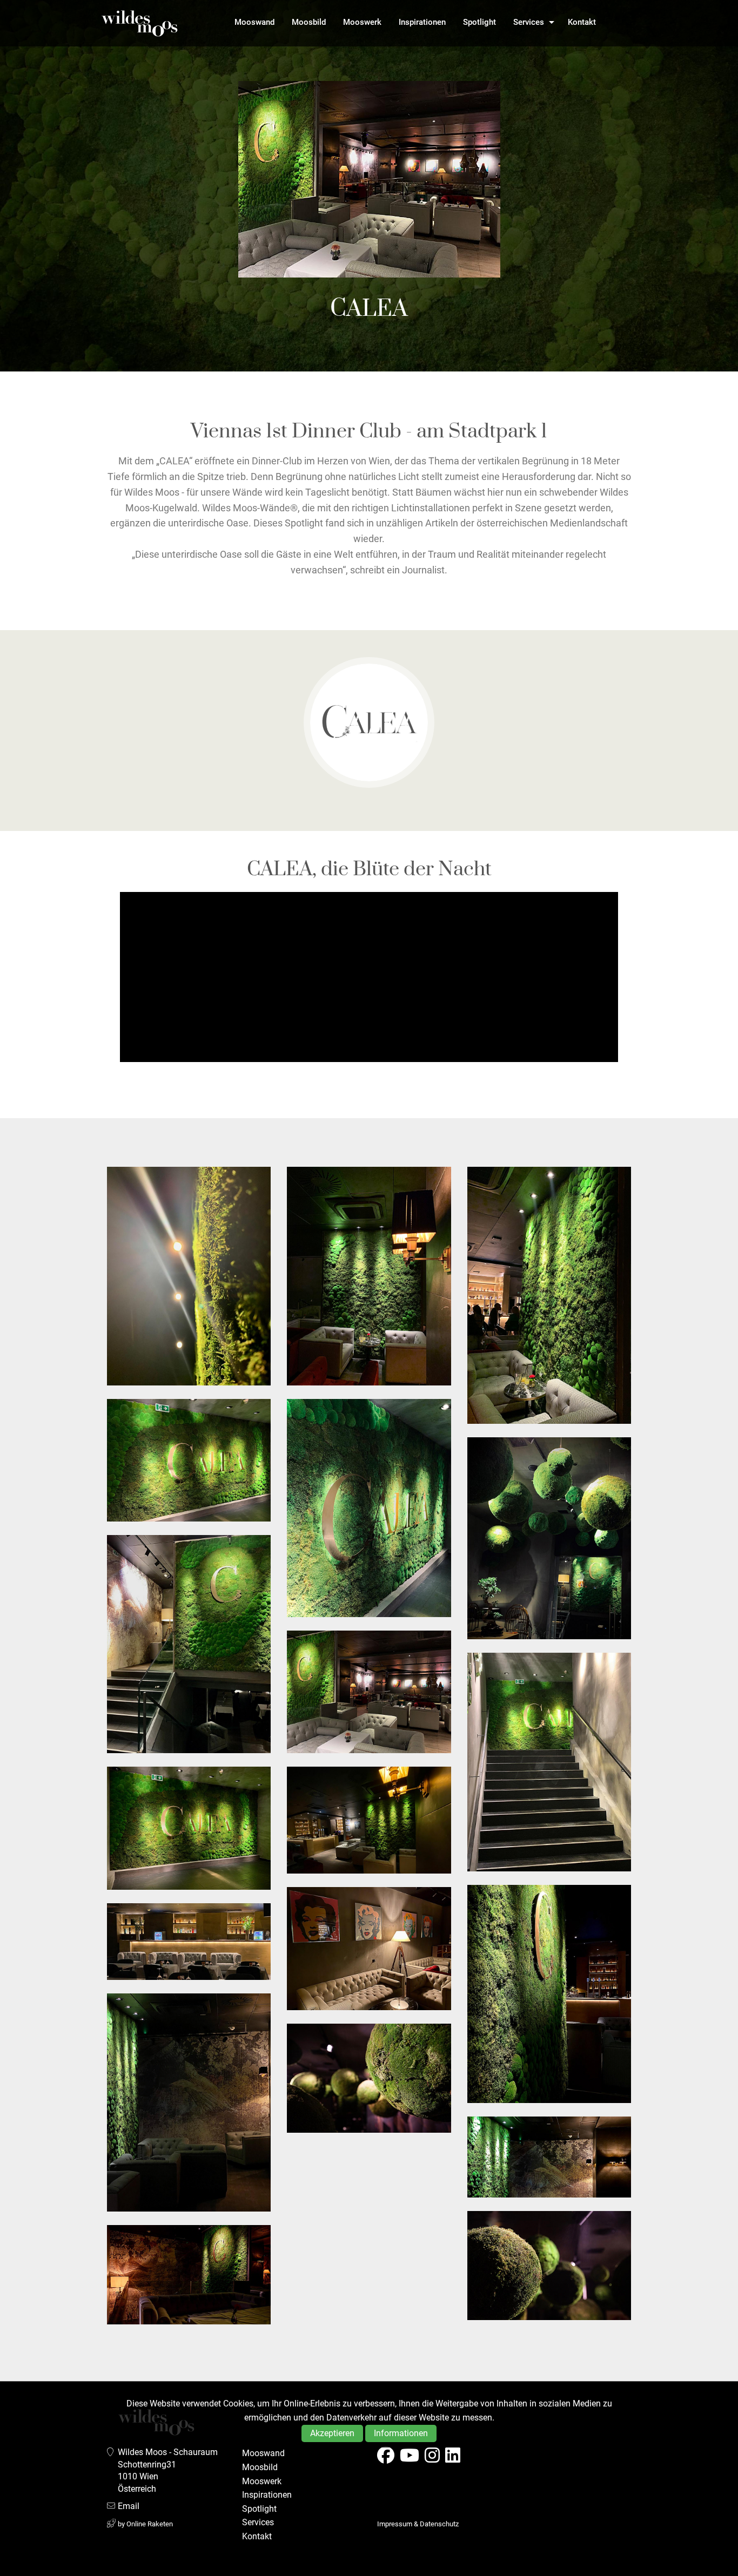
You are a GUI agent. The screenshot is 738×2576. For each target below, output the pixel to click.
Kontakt (582, 22)
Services (529, 22)
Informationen (401, 2433)
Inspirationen (422, 22)
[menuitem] (254, 22)
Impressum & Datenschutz (418, 2524)
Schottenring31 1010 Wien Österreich (147, 2477)
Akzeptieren (332, 2433)
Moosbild (309, 22)
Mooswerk (362, 22)
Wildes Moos (139, 23)
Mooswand (254, 22)
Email (129, 2506)
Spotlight (479, 22)
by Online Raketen (145, 2524)
